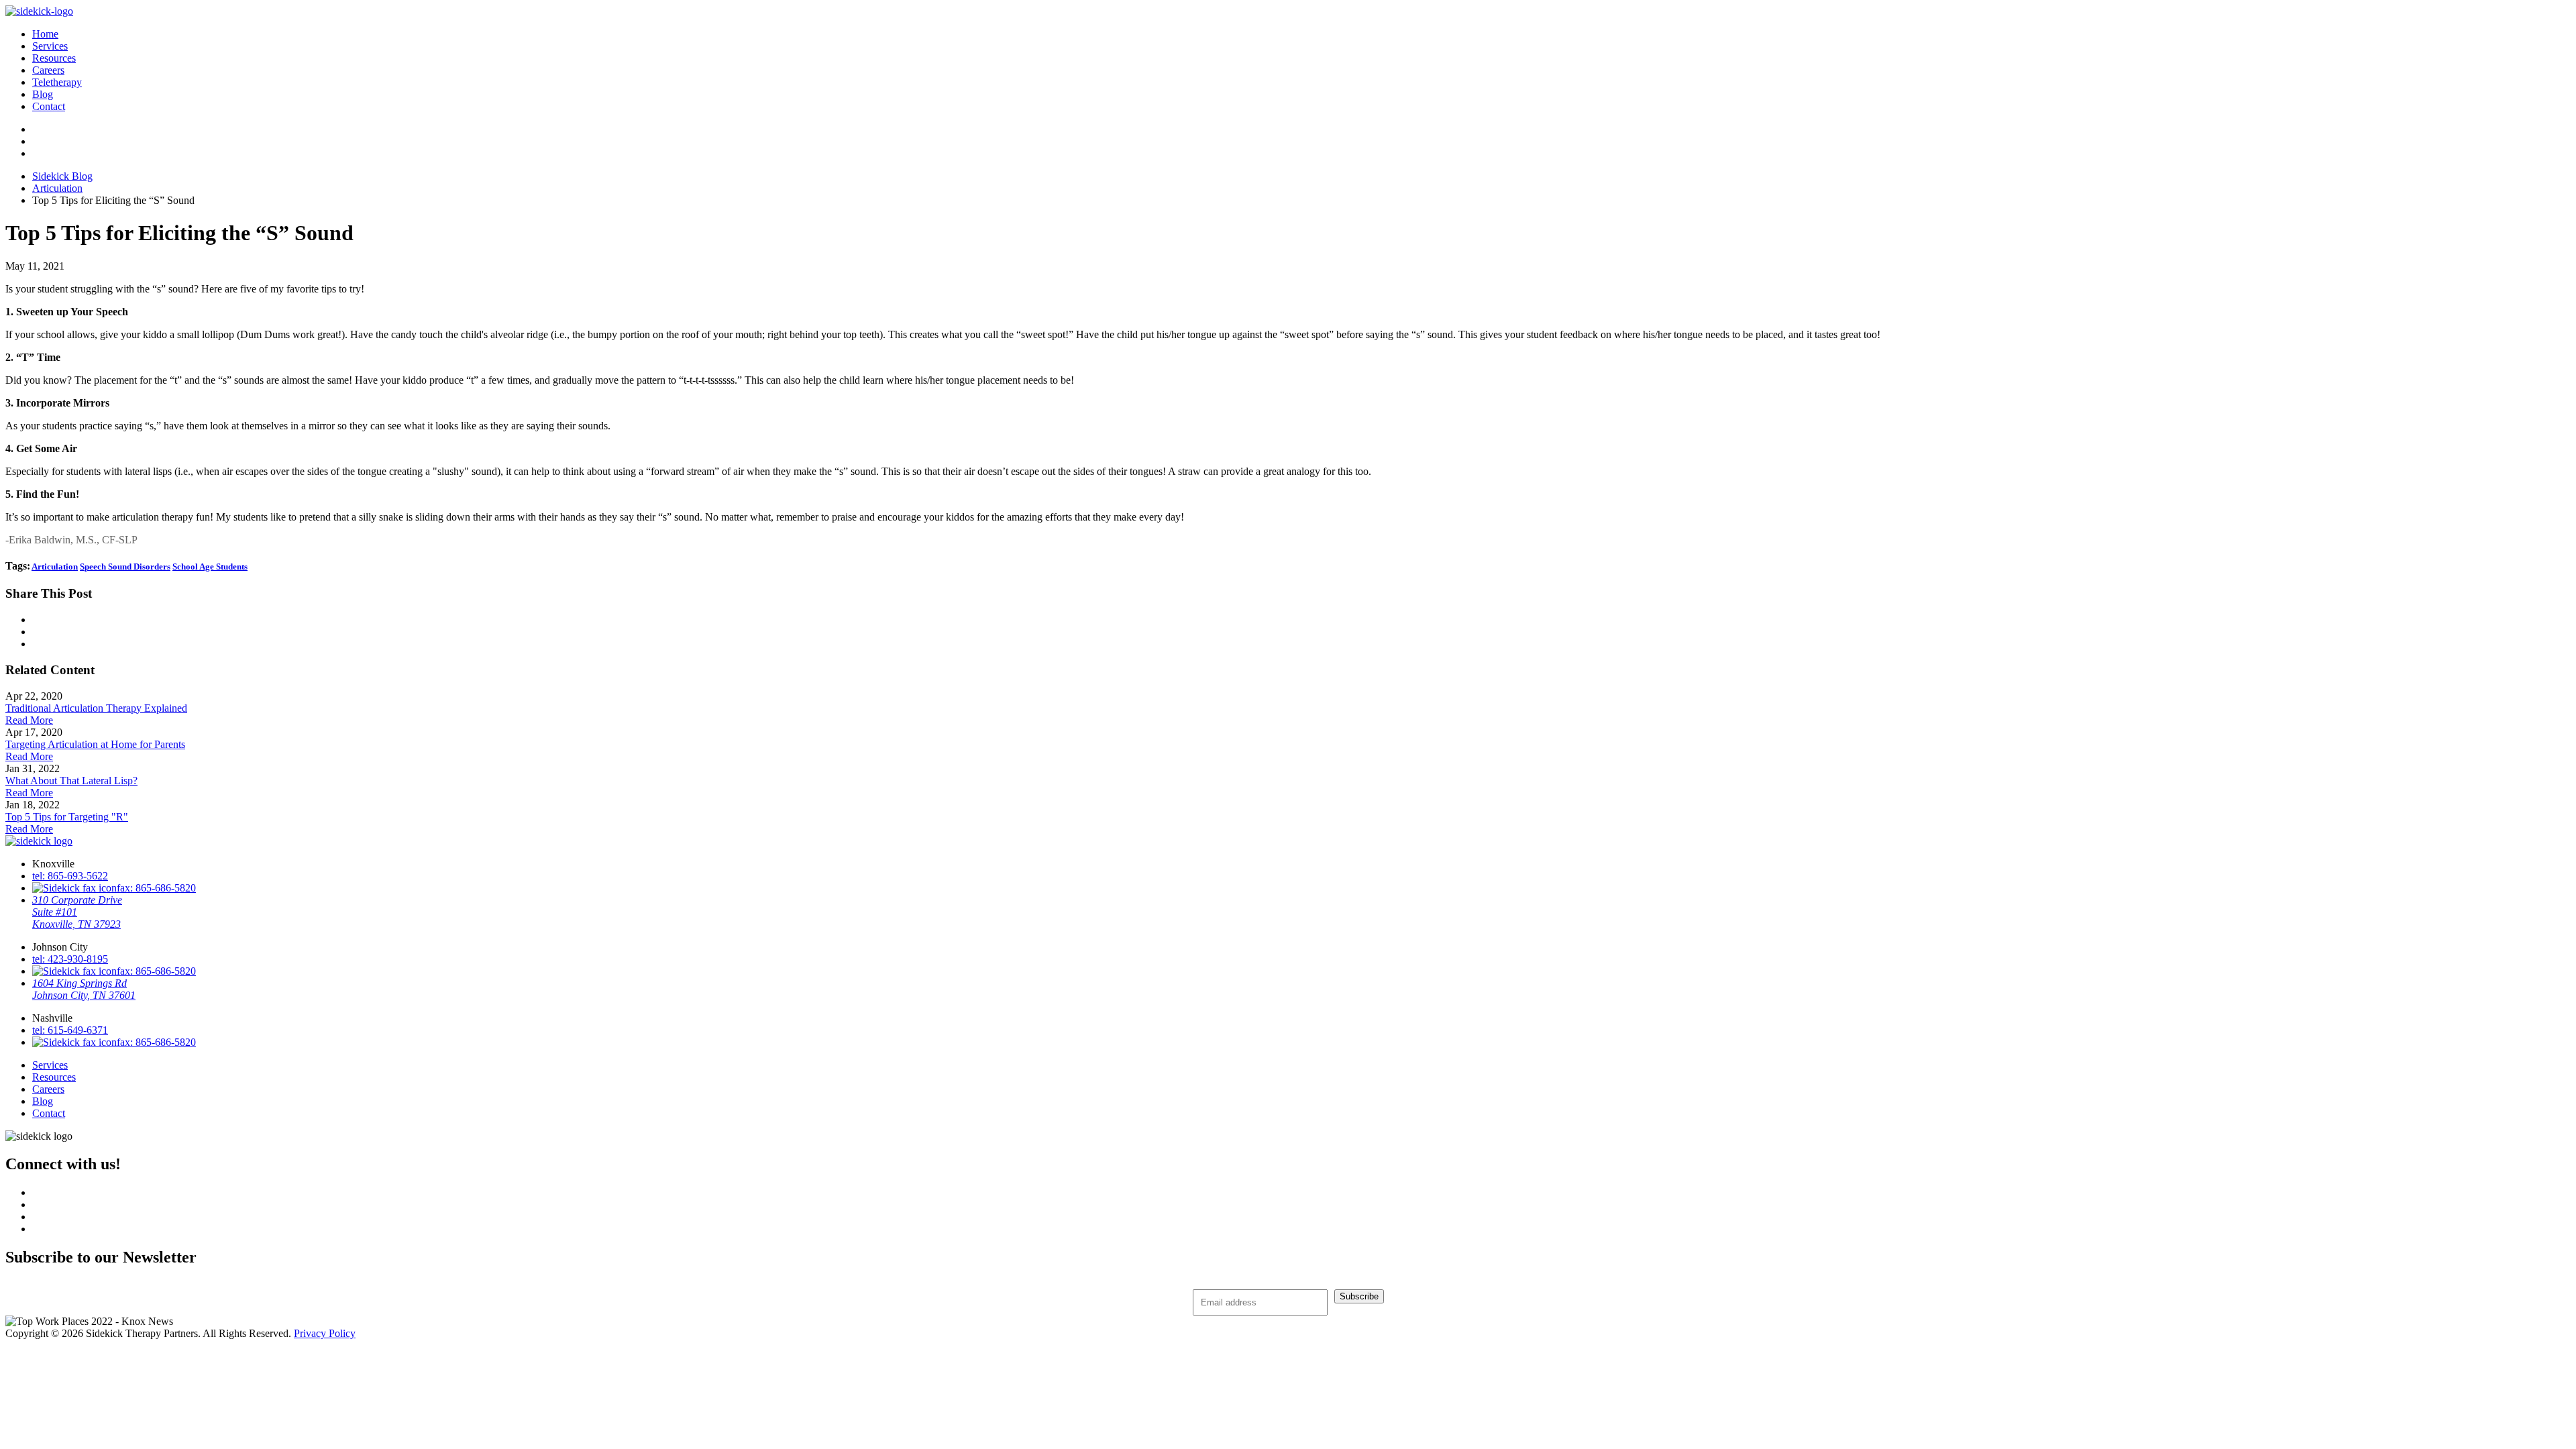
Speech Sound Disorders (125, 567)
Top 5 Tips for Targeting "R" (67, 817)
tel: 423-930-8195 (70, 959)
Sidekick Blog (62, 176)
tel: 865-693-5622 (70, 876)
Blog (43, 94)
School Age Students (210, 567)
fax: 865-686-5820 (156, 888)
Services (50, 46)
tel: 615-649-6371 (70, 1030)
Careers (48, 70)
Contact (49, 106)
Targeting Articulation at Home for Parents (95, 744)
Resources (54, 58)
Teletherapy (57, 82)
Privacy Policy (325, 1333)
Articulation (57, 188)
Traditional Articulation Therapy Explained (96, 708)
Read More (29, 720)
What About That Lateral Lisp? (71, 781)
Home (45, 34)
